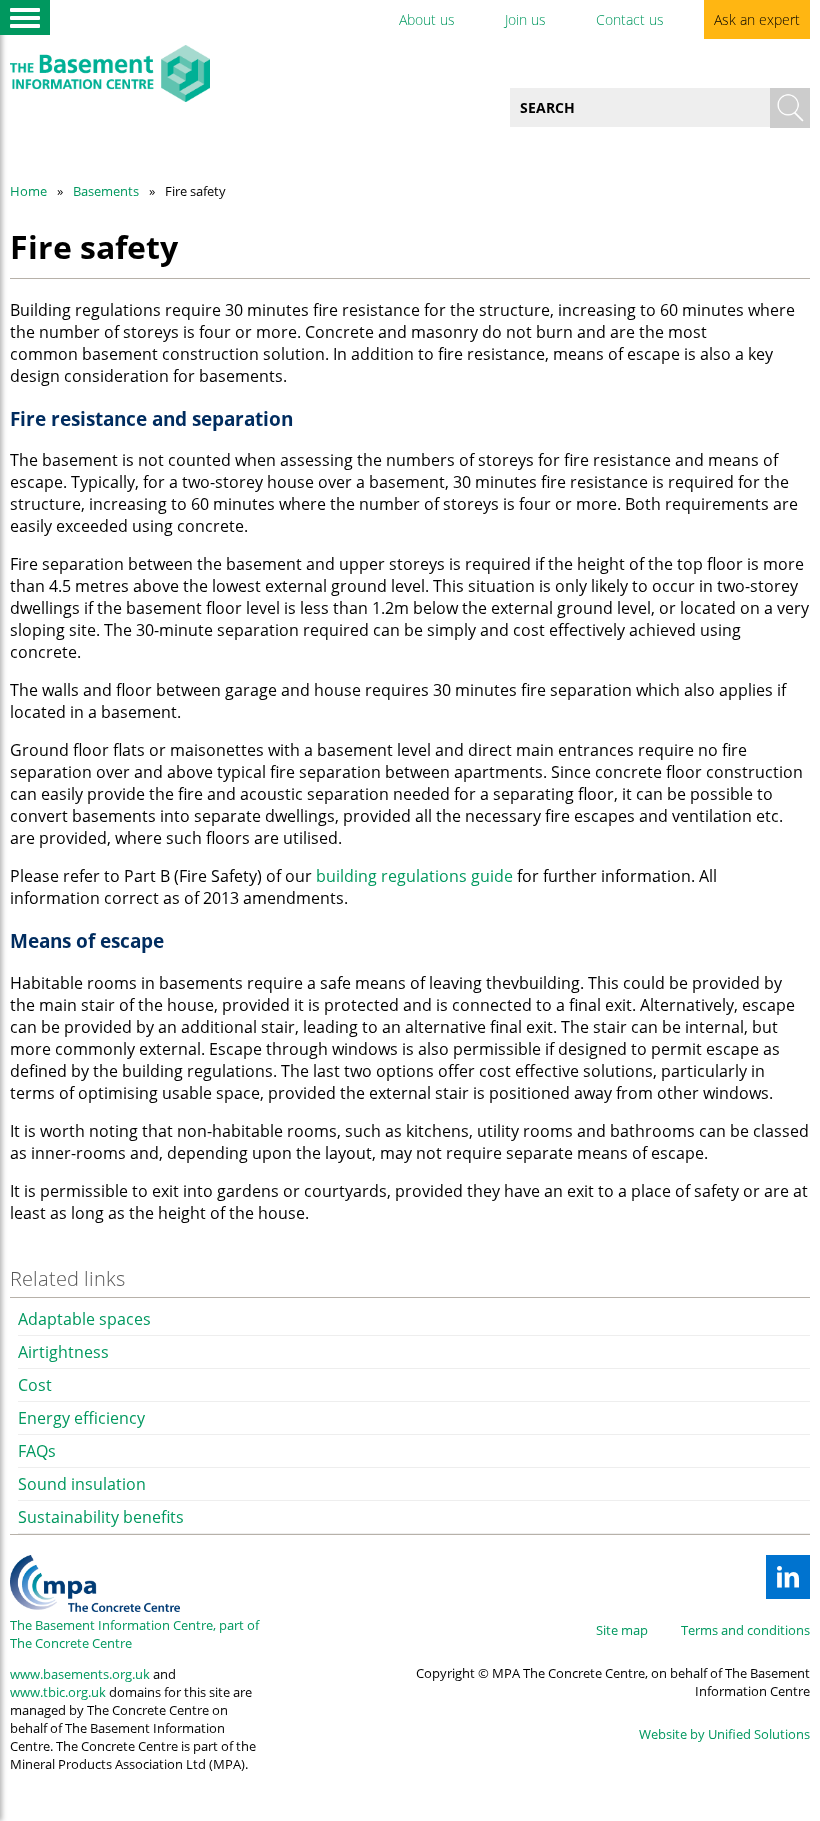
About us (427, 19)
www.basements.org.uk (80, 1674)
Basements (106, 191)
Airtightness (63, 1352)
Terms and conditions (745, 1630)
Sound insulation (82, 1484)
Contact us (630, 19)
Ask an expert (757, 19)
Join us (525, 19)
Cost (35, 1385)
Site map (622, 1630)
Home (28, 191)
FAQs (37, 1451)
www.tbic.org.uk (58, 1692)
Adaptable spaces (84, 1319)
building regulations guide (414, 876)
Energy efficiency (81, 1418)
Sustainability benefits (101, 1517)
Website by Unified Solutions (724, 1734)
